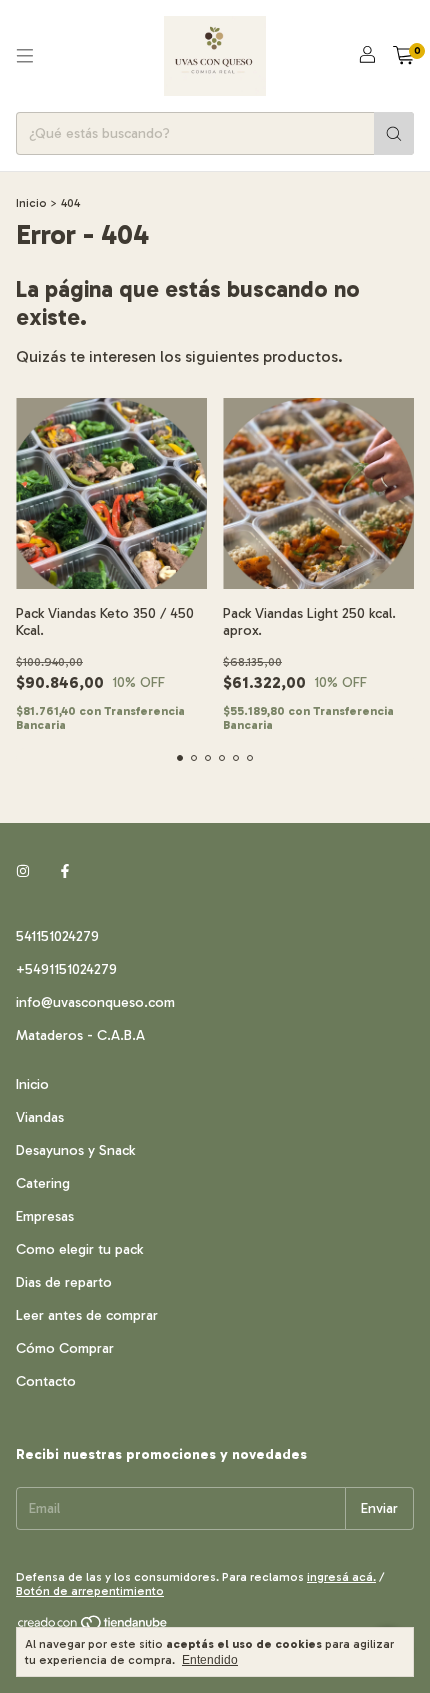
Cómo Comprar (65, 1348)
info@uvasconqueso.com (95, 1002)
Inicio (31, 203)
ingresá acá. (341, 1577)
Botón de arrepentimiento (90, 1591)
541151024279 (57, 936)
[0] (403, 56)
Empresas (45, 1216)
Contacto (46, 1381)
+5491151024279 (66, 969)
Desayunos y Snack (75, 1150)
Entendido (210, 1660)
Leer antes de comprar (87, 1315)
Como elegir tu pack (79, 1249)
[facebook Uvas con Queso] (65, 871)
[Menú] (25, 56)
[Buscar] (394, 133)
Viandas (40, 1117)
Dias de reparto (64, 1282)
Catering (43, 1183)
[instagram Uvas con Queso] (23, 871)
